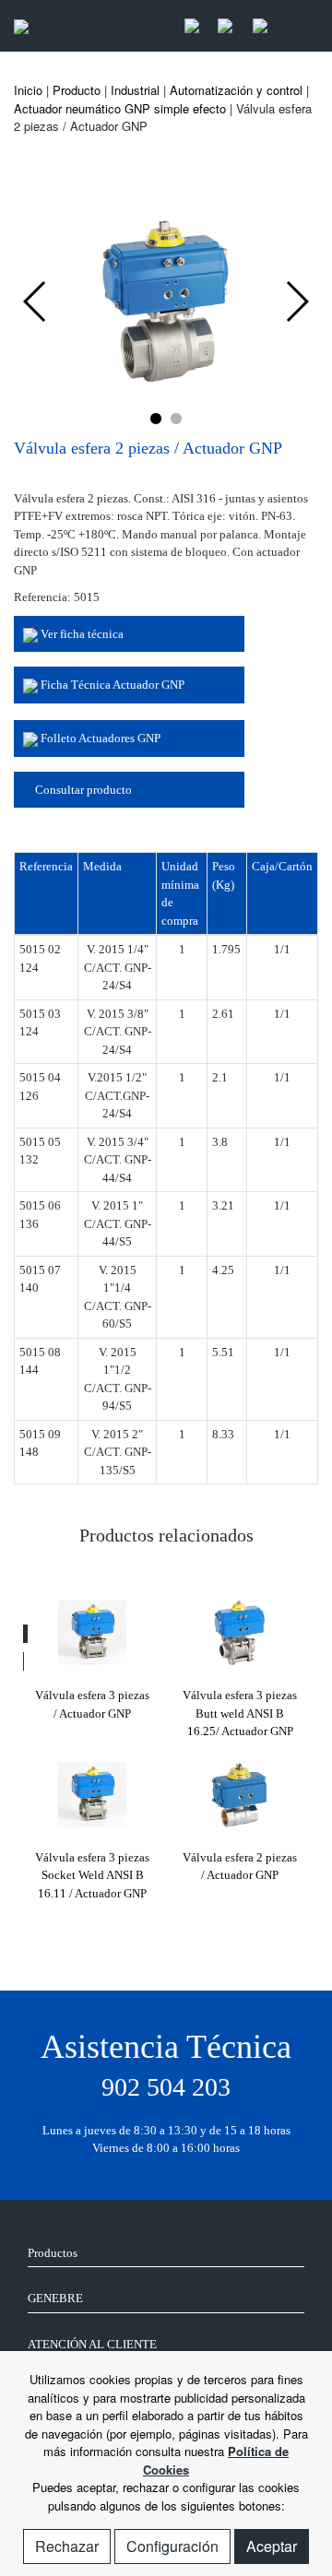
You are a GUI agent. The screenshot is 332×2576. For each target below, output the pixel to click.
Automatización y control (236, 90)
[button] (156, 419)
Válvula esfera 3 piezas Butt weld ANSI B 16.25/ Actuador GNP (240, 1713)
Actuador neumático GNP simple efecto (120, 108)
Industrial (135, 90)
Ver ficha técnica (81, 634)
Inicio (28, 90)
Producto (77, 90)
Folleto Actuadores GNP (99, 738)
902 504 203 (166, 2087)
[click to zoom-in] (166, 299)
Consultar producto (82, 790)
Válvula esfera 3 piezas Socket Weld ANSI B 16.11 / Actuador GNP (92, 1875)
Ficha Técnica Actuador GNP (111, 685)
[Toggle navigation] (299, 26)
